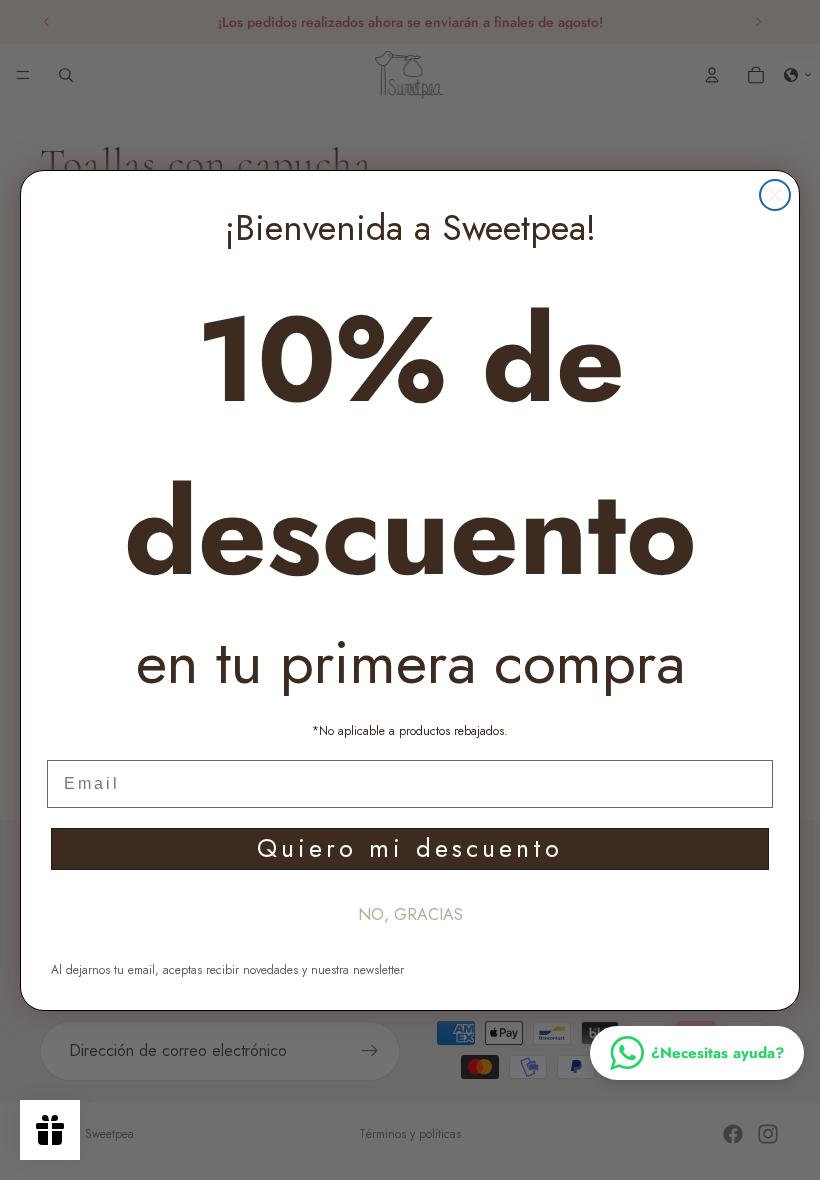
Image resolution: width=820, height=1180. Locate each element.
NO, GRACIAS (410, 914)
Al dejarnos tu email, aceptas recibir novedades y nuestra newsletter (227, 970)
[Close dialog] (775, 195)
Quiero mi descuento (410, 848)
